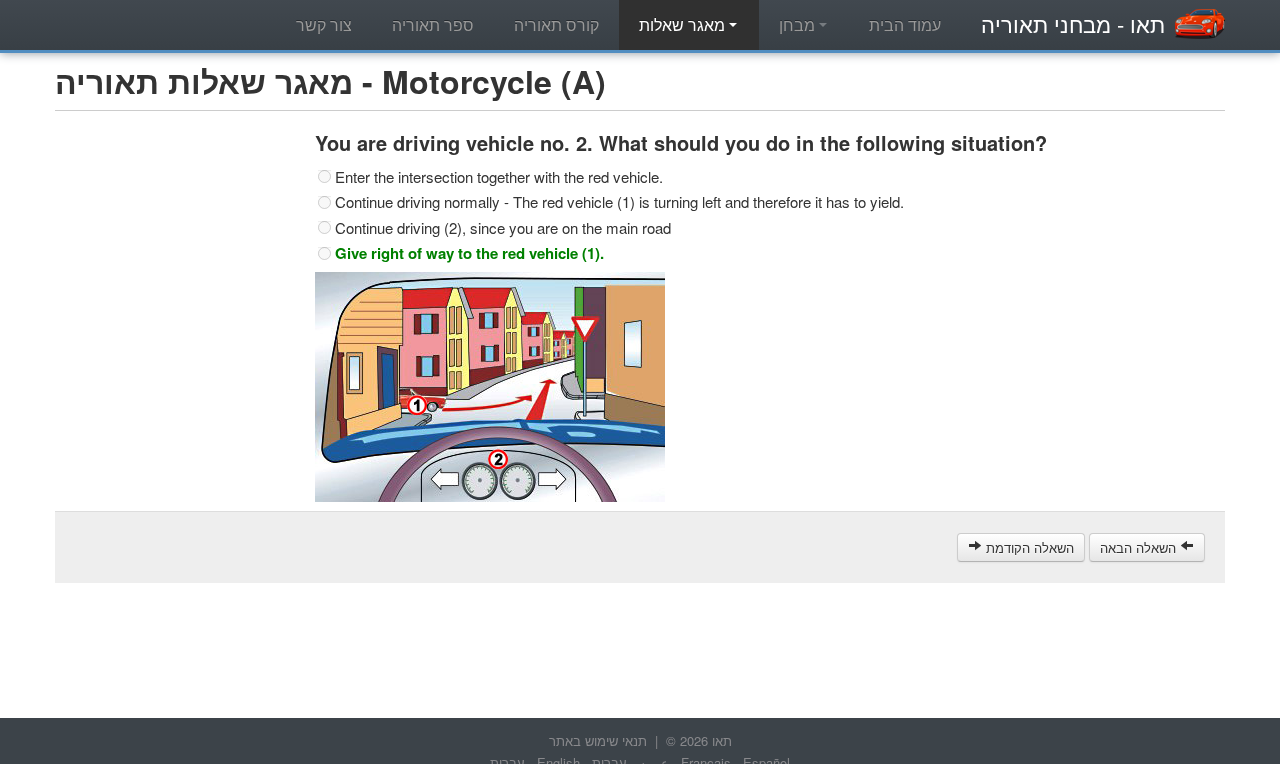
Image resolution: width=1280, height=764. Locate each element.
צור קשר (324, 24)
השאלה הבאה (1140, 547)
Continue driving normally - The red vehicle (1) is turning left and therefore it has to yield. (619, 202)
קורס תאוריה (556, 24)
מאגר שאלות (684, 24)
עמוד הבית (905, 24)
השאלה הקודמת (1028, 547)
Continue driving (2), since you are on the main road (503, 228)
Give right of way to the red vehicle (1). (469, 253)
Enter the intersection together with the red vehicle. (499, 177)
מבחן (799, 24)
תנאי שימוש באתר (598, 740)
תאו (1073, 23)
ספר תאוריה (433, 24)
